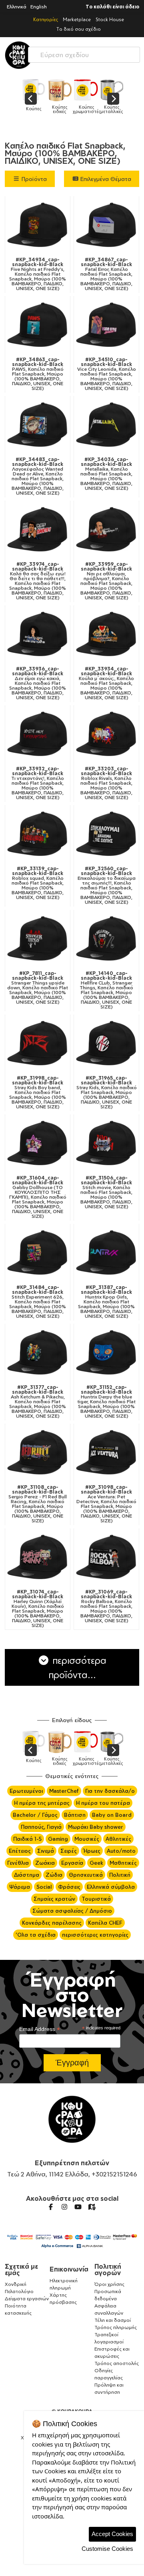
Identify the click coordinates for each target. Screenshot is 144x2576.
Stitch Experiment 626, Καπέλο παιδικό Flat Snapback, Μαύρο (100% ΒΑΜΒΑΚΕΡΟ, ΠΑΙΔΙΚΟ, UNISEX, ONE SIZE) (38, 1302)
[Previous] (31, 99)
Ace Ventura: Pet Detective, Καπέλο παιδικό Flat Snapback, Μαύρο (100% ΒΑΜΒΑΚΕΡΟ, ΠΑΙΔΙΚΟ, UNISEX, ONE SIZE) (106, 1504)
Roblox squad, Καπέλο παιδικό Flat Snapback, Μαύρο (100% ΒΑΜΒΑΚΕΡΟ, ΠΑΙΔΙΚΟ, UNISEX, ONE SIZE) (38, 883)
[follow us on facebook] (51, 2207)
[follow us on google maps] (92, 2207)
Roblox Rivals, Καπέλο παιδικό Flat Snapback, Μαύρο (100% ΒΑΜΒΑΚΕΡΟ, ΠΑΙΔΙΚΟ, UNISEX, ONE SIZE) (106, 783)
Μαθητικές (123, 1863)
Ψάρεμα (20, 1887)
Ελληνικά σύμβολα (111, 1887)
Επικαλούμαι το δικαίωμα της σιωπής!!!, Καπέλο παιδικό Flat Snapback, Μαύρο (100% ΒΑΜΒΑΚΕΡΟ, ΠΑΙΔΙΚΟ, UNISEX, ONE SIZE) (107, 885)
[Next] (113, 99)
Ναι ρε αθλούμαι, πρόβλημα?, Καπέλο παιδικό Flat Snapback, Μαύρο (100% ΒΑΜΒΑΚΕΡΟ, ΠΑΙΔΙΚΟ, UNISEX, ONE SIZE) (106, 581)
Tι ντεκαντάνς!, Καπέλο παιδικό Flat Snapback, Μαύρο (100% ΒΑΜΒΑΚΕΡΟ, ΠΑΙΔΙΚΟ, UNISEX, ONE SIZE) (38, 783)
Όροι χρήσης (109, 2284)
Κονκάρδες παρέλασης (52, 1923)
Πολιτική (120, 1875)
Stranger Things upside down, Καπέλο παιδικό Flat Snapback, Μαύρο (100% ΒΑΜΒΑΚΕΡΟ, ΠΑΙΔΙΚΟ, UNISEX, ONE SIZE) (38, 988)
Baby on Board (112, 1815)
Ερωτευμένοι (26, 1791)
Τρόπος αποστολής (117, 2363)
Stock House (110, 19)
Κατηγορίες (46, 19)
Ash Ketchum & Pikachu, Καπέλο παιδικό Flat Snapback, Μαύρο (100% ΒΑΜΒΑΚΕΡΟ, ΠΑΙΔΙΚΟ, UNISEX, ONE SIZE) (38, 1402)
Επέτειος (20, 1851)
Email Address (40, 2029)
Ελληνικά (17, 7)
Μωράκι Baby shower (96, 1827)
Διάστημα (27, 1875)
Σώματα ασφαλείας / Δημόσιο (72, 1911)
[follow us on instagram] (64, 2207)
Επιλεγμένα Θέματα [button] (105, 179)
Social (44, 1887)
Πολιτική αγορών (108, 2270)
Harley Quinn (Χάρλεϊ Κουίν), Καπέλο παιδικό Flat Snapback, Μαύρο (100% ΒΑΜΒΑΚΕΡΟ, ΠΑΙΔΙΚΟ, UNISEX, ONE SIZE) (38, 1609)
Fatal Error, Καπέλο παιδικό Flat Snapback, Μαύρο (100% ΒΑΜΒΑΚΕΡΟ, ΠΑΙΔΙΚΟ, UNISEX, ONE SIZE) (106, 274)
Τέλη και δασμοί (113, 2320)
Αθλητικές (118, 1839)
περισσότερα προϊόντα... (78, 1667)
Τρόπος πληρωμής (116, 2327)
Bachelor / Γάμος (35, 1815)
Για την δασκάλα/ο (110, 1791)
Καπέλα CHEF (105, 1923)
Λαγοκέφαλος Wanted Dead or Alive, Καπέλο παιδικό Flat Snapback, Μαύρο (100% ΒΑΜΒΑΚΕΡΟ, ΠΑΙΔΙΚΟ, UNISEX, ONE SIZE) (38, 476)
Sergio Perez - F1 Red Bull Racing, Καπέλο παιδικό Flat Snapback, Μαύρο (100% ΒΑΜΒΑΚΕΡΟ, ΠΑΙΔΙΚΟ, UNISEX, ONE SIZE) (38, 1504)
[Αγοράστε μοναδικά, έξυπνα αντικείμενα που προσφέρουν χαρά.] (19, 55)
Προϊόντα (33, 179)
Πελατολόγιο (19, 2291)
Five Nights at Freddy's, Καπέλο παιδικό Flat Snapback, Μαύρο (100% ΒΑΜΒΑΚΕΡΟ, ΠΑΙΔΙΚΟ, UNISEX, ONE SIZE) (38, 274)
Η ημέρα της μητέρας (42, 1803)
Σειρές (69, 1851)
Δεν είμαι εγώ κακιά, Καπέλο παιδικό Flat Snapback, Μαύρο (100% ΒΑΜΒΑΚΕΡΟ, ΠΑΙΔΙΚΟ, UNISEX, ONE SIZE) (38, 683)
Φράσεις (69, 1887)
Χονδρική (16, 2284)
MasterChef (64, 1791)
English (39, 7)
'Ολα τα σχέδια (36, 1935)
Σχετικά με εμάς (21, 2270)
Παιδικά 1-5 (27, 1839)
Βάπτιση (75, 1815)
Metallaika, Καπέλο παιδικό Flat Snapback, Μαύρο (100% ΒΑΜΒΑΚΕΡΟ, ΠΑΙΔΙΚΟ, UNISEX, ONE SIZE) (106, 474)
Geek (96, 1863)
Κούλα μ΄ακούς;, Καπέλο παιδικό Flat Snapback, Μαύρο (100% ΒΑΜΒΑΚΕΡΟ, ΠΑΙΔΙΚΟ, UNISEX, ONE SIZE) (106, 683)
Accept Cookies (112, 2534)
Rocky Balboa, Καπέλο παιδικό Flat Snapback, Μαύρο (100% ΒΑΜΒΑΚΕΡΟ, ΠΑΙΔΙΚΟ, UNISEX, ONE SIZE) (106, 1606)
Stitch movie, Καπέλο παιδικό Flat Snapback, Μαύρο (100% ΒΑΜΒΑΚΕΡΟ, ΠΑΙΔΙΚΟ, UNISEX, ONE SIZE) (106, 1192)
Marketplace (77, 19)
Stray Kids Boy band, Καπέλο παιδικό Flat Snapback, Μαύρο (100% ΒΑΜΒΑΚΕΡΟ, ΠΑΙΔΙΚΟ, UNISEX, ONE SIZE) (38, 1092)
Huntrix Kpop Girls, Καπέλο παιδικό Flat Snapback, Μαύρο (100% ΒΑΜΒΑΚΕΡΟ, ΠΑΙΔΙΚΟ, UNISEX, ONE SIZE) (106, 1302)
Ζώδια (54, 1875)
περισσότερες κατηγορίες (95, 1935)
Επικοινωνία (69, 2269)
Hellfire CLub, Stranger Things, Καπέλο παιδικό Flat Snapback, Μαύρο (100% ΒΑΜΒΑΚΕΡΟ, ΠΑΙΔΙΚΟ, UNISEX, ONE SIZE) (106, 990)
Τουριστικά (96, 1899)
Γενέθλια (18, 1863)
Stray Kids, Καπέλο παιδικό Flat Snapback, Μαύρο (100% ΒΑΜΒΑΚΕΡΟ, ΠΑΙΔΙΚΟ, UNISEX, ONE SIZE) (107, 1092)
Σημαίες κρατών (54, 1899)
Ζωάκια (45, 1863)
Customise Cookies (107, 2549)
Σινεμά (46, 1851)
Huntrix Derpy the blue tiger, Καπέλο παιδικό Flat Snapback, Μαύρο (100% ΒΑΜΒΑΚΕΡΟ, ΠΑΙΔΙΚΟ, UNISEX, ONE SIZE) (106, 1402)
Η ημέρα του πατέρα (103, 1803)
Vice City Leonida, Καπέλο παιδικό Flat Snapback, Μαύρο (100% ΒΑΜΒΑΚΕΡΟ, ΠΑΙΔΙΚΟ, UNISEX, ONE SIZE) (107, 374)
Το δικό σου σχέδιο (79, 29)
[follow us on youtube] (78, 2207)
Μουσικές (87, 1839)
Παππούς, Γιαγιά (41, 1827)
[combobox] (84, 53)
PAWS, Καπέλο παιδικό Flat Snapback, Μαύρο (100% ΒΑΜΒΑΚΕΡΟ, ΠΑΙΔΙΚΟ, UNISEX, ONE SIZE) (38, 374)
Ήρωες (92, 1851)
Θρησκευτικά (86, 1875)
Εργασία (72, 1863)
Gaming (58, 1839)
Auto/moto (121, 1851)
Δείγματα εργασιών (27, 2299)
